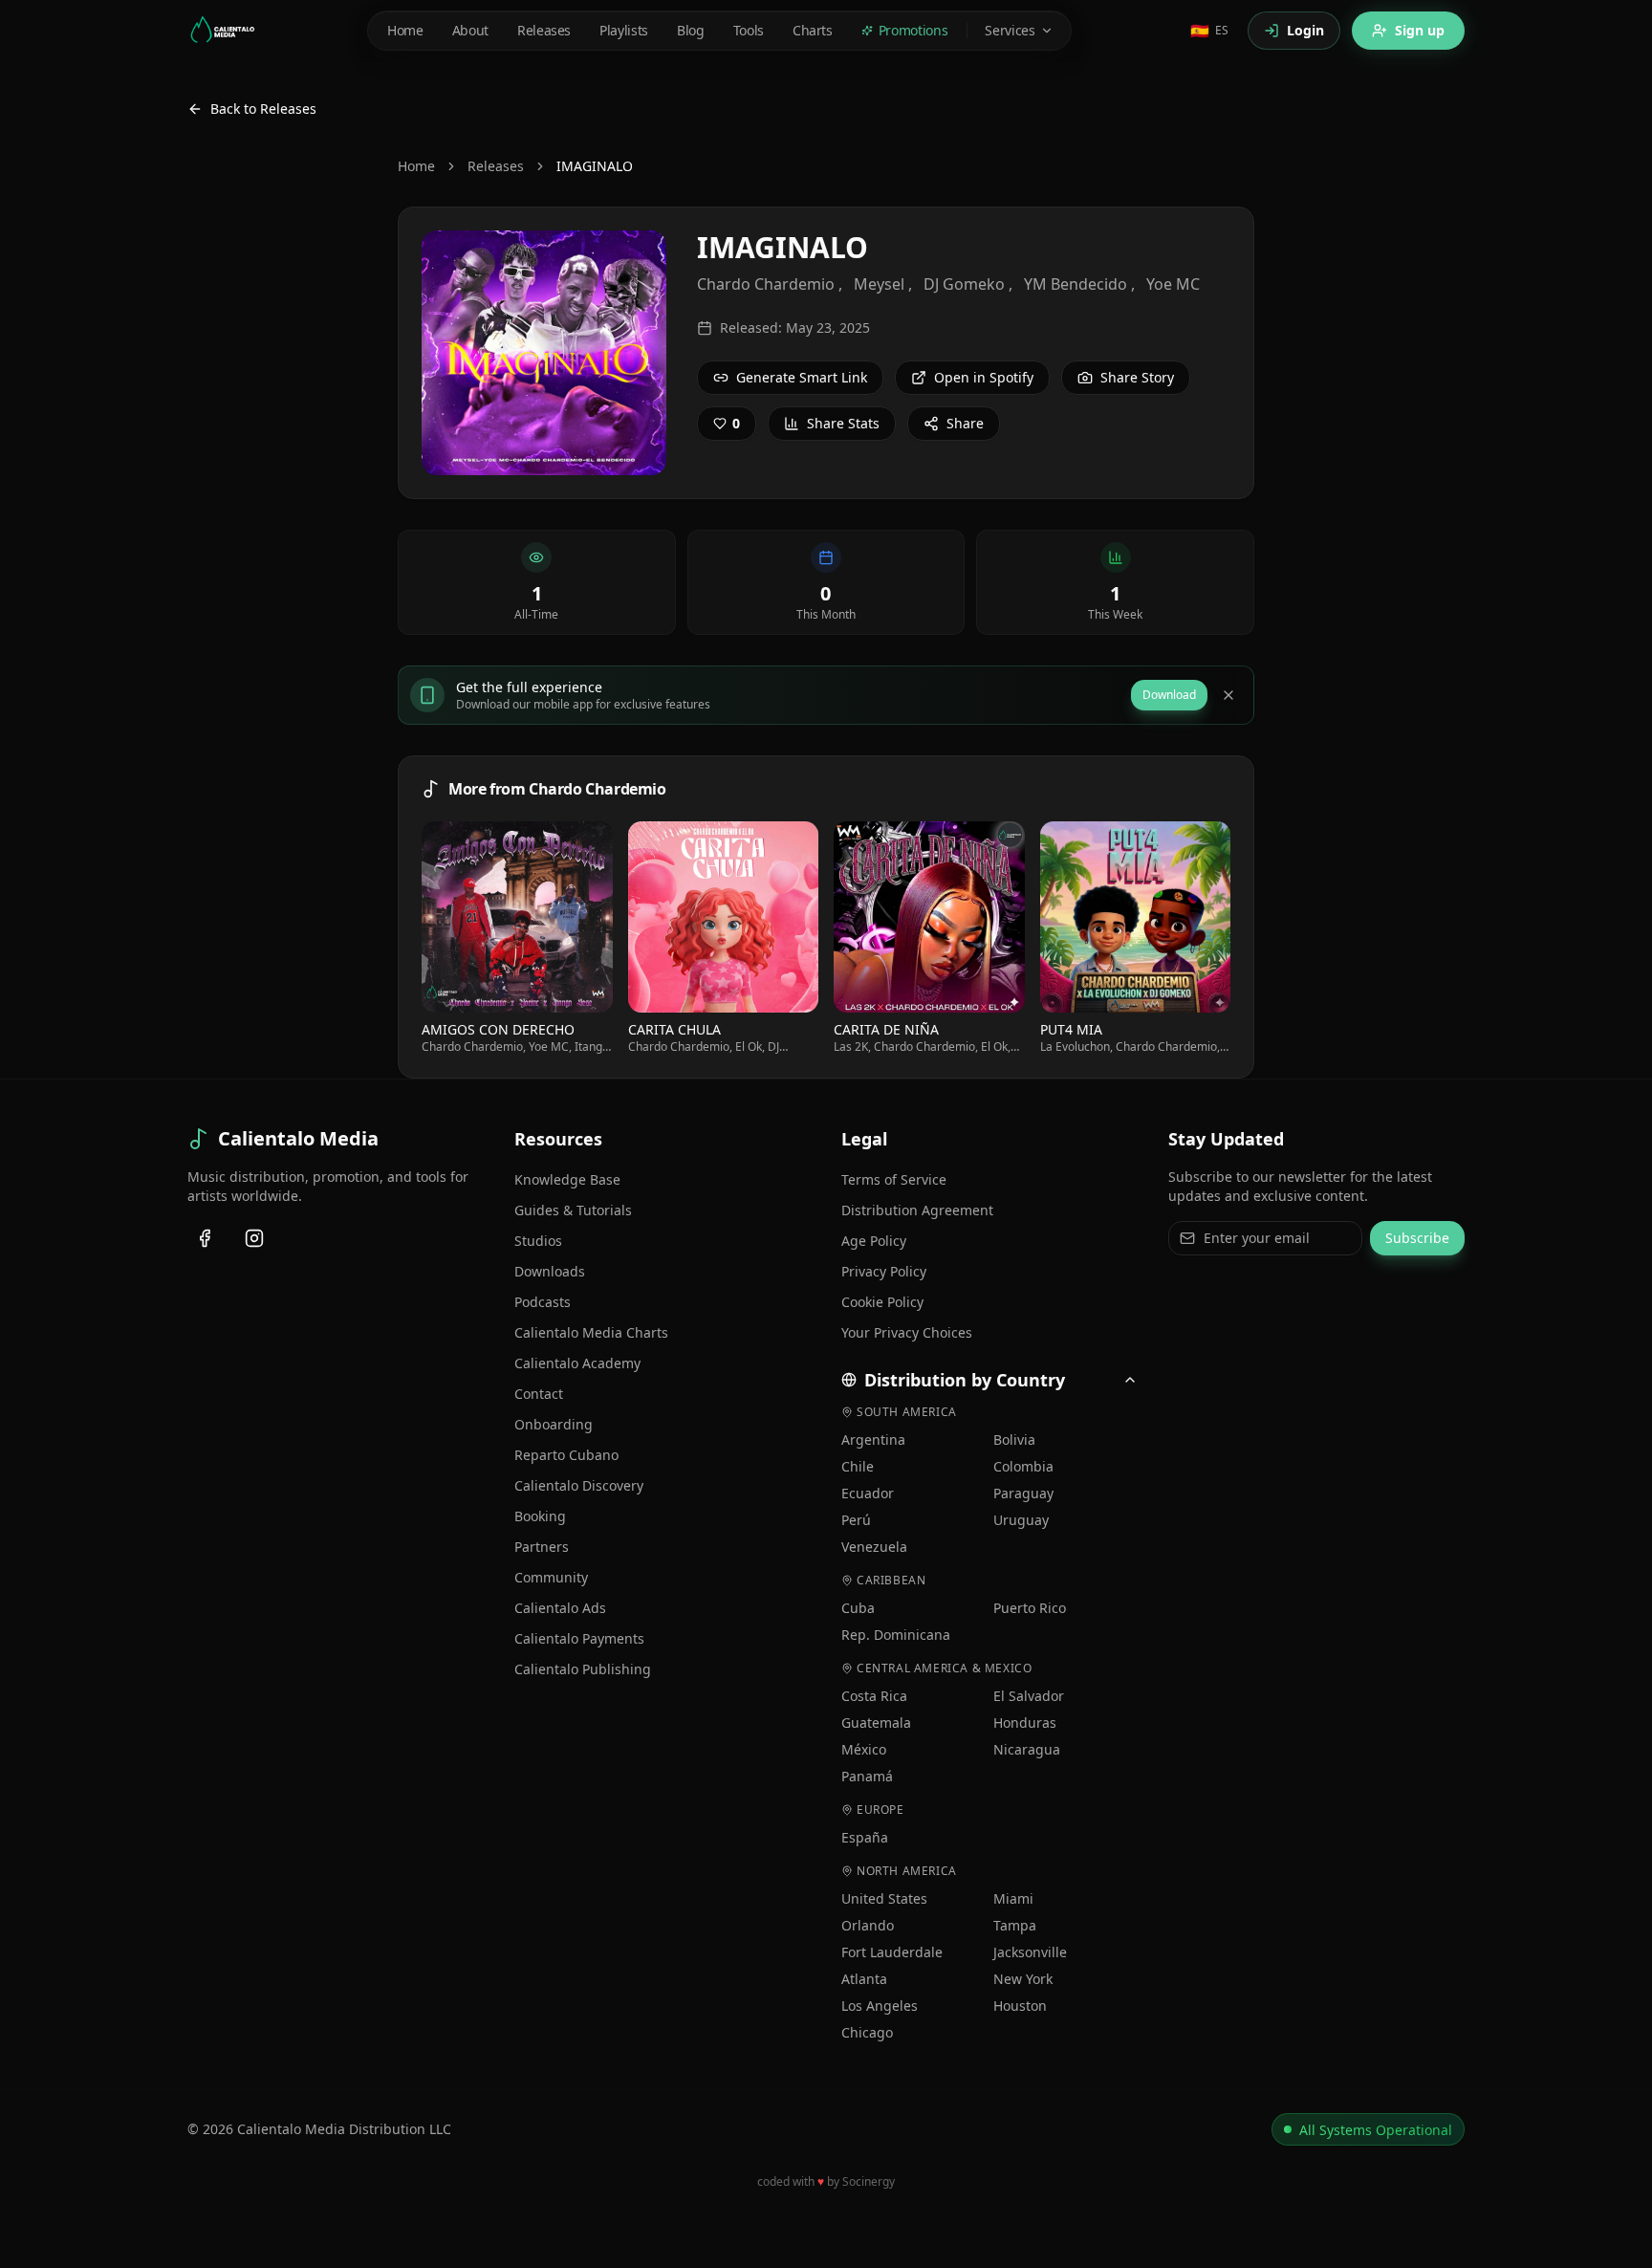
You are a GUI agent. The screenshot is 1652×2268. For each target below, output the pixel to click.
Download (1169, 695)
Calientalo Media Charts (591, 1332)
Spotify (525, 916)
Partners (542, 1547)
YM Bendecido (1076, 284)
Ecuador (868, 1493)
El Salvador (1029, 1696)
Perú (856, 1520)
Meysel (879, 284)
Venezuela (874, 1547)
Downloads (550, 1271)
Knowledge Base (567, 1179)
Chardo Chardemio (766, 284)
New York (1023, 1979)
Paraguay (1023, 1493)
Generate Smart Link (802, 377)
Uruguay (1021, 1520)
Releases (496, 166)
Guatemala (876, 1723)
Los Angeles (880, 2006)
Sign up (1420, 30)
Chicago (867, 2032)
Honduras (1025, 1723)
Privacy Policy (884, 1271)
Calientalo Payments (579, 1638)
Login (1305, 30)
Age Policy (874, 1241)
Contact (539, 1394)
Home (416, 166)
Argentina (873, 1439)
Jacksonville (1030, 1952)
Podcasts (543, 1302)
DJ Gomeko (964, 284)
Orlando (868, 1925)
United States (884, 1898)
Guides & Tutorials (573, 1210)
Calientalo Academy (577, 1363)
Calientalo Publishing (583, 1669)
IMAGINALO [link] (595, 166)
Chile (858, 1466)
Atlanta (864, 1979)
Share (965, 423)
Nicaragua (1027, 1749)
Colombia (1023, 1466)
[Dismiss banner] (1228, 695)
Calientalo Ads (560, 1608)
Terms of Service (894, 1179)
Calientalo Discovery (579, 1485)
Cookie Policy (882, 1302)
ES (1209, 31)
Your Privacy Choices (907, 1332)
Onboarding (554, 1424)
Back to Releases (263, 109)
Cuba (858, 1608)
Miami (1013, 1898)
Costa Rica (874, 1696)
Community (551, 1577)
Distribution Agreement (917, 1210)
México (864, 1749)
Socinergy (869, 2181)
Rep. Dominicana (896, 1635)
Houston (1020, 2006)
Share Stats (843, 423)
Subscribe (1417, 1238)
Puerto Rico (1030, 1608)
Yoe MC (1173, 284)
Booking (540, 1516)
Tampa (1015, 1925)
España (865, 1837)
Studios (538, 1241)
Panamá (867, 1776)
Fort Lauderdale (892, 1952)
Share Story (1137, 377)
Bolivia (1014, 1439)
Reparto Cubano (566, 1455)
